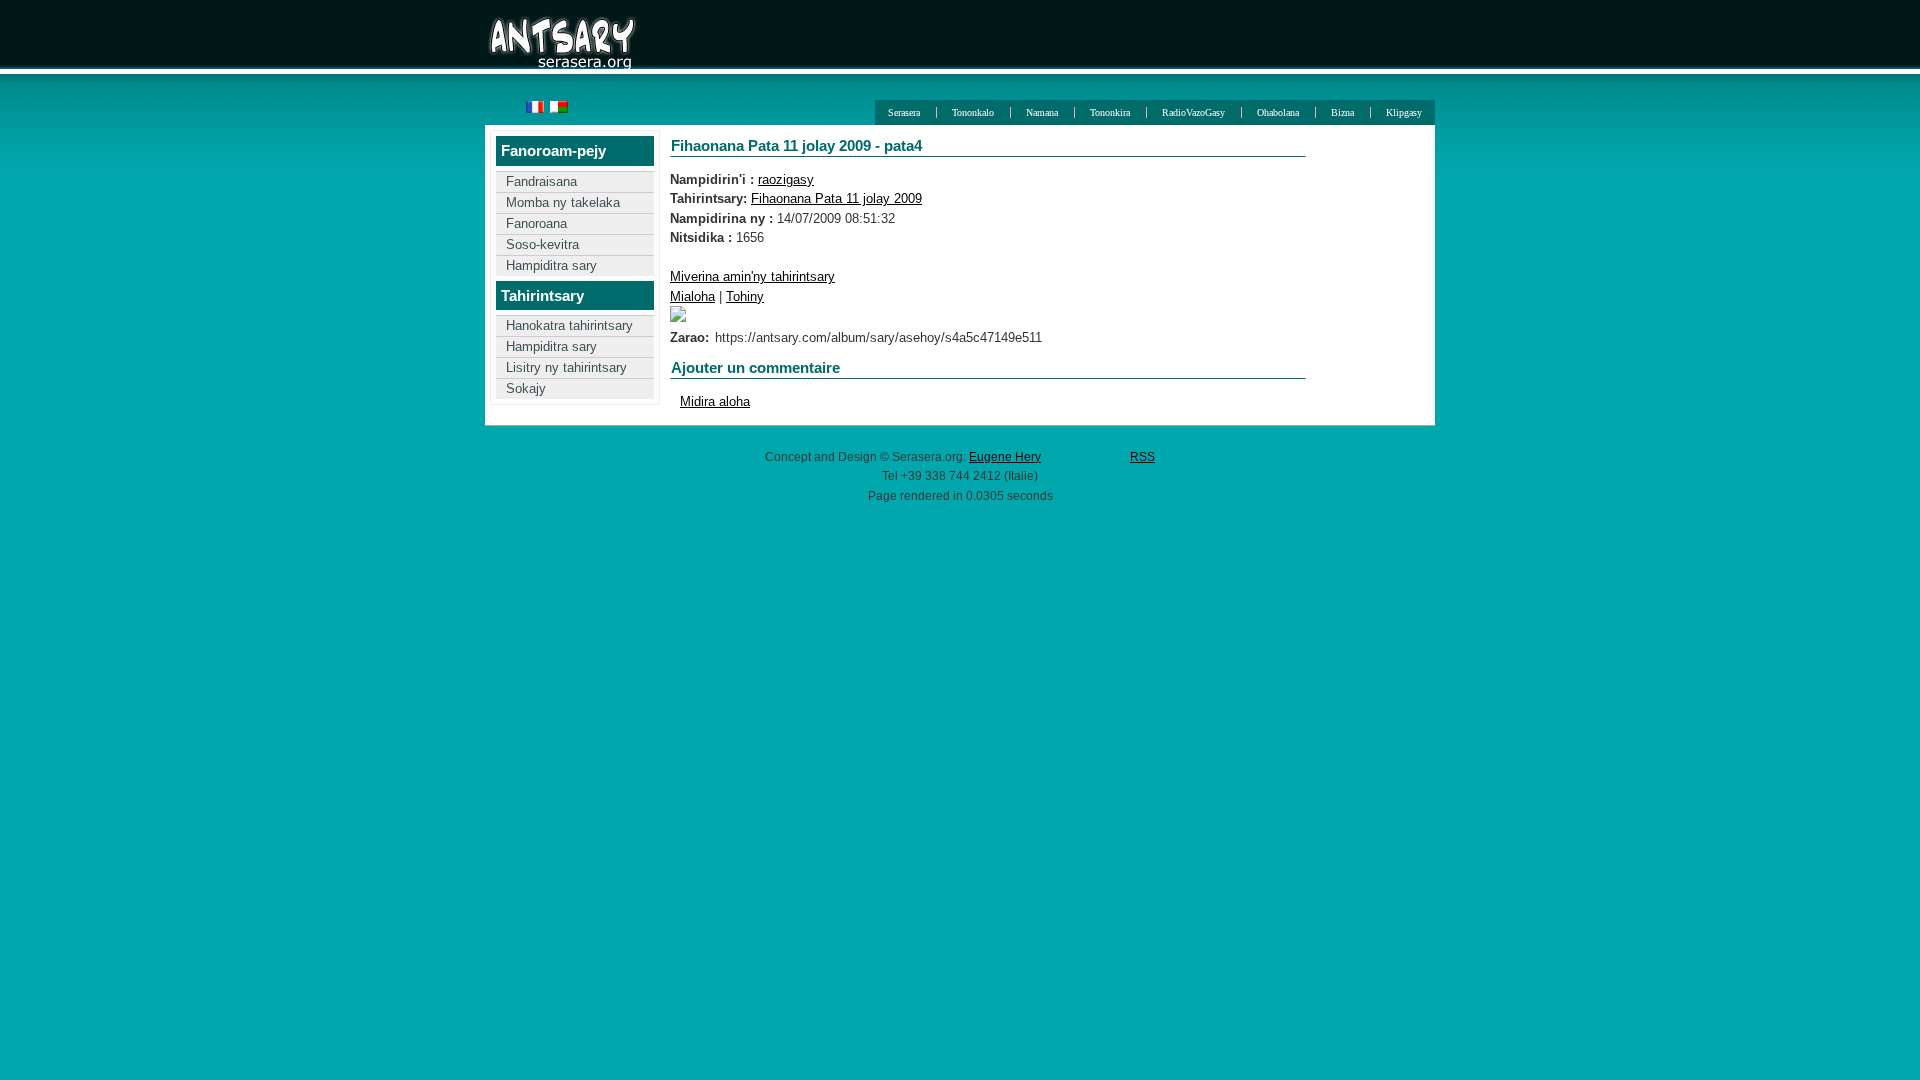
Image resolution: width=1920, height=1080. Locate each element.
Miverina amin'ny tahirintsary (752, 276)
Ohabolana (1278, 112)
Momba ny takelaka (563, 202)
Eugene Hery (1005, 456)
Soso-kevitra (542, 244)
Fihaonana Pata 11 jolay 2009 (836, 198)
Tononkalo (973, 112)
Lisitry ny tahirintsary (566, 367)
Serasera (904, 112)
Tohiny (745, 296)
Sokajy (526, 388)
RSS (1142, 456)
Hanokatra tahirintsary (569, 325)
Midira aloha (715, 401)
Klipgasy (1404, 112)
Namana (1042, 112)
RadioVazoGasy (1193, 112)
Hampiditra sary (551, 265)
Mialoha (692, 296)
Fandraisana (541, 181)
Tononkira (1110, 112)
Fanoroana (536, 223)
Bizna (1342, 112)
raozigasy (786, 179)
